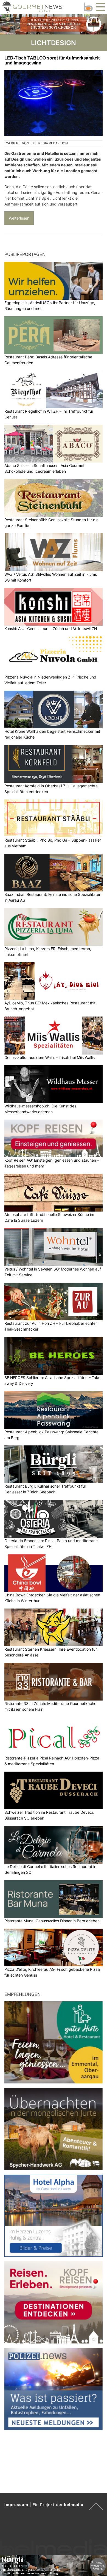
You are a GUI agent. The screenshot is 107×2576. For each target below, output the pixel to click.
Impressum (16, 2505)
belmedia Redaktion (50, 143)
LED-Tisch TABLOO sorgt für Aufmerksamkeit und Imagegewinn (52, 60)
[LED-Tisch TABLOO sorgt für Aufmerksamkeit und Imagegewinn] (54, 103)
